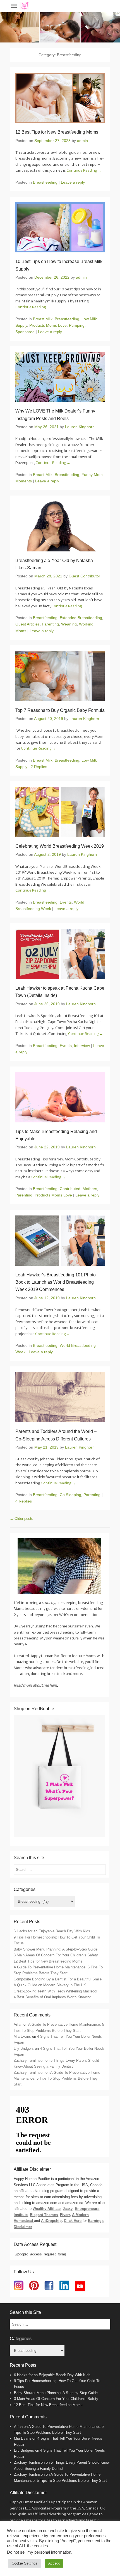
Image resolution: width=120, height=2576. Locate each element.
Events (66, 902)
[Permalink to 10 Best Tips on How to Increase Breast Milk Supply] (60, 227)
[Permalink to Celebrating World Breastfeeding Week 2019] (60, 812)
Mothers (90, 1189)
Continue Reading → (84, 170)
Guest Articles (27, 624)
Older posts (21, 1519)
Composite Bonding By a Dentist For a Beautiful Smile (58, 1979)
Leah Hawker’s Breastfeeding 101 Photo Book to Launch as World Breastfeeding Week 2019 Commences (56, 1282)
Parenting (50, 624)
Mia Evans (22, 2036)
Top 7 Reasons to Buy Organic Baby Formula (60, 710)
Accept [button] (54, 2563)
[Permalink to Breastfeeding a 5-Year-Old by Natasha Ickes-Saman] (60, 526)
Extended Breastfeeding (81, 618)
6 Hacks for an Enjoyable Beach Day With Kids (52, 1931)
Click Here (73, 2221)
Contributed (70, 1189)
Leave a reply (73, 182)
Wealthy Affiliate (47, 2209)
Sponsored (25, 332)
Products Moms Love (48, 325)
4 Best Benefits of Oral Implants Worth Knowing (52, 1997)
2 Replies (39, 767)
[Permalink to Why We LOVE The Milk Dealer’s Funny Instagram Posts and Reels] (60, 377)
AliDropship (51, 2221)
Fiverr (65, 2215)
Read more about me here (35, 1685)
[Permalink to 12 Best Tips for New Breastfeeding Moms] (60, 98)
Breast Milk (43, 319)
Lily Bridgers (24, 2048)
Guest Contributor (84, 576)
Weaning (69, 624)
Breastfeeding (45, 182)
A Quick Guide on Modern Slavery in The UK (50, 1985)
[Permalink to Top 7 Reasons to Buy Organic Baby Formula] (60, 676)
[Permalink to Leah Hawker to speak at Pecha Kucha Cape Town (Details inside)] (60, 954)
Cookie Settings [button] (25, 2563)
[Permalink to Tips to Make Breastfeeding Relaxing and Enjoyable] (60, 1097)
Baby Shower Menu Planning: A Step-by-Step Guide (56, 1949)
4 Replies (24, 1501)
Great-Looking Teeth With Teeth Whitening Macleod (55, 1991)
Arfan (18, 2024)
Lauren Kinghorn (80, 427)
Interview (82, 1046)
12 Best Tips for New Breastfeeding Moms (57, 132)
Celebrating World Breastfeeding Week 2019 (60, 846)
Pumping (77, 325)
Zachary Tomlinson (29, 2060)
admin (82, 141)
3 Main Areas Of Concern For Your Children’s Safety (56, 1955)
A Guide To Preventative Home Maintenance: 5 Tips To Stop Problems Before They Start (57, 2079)
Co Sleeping (70, 1495)
